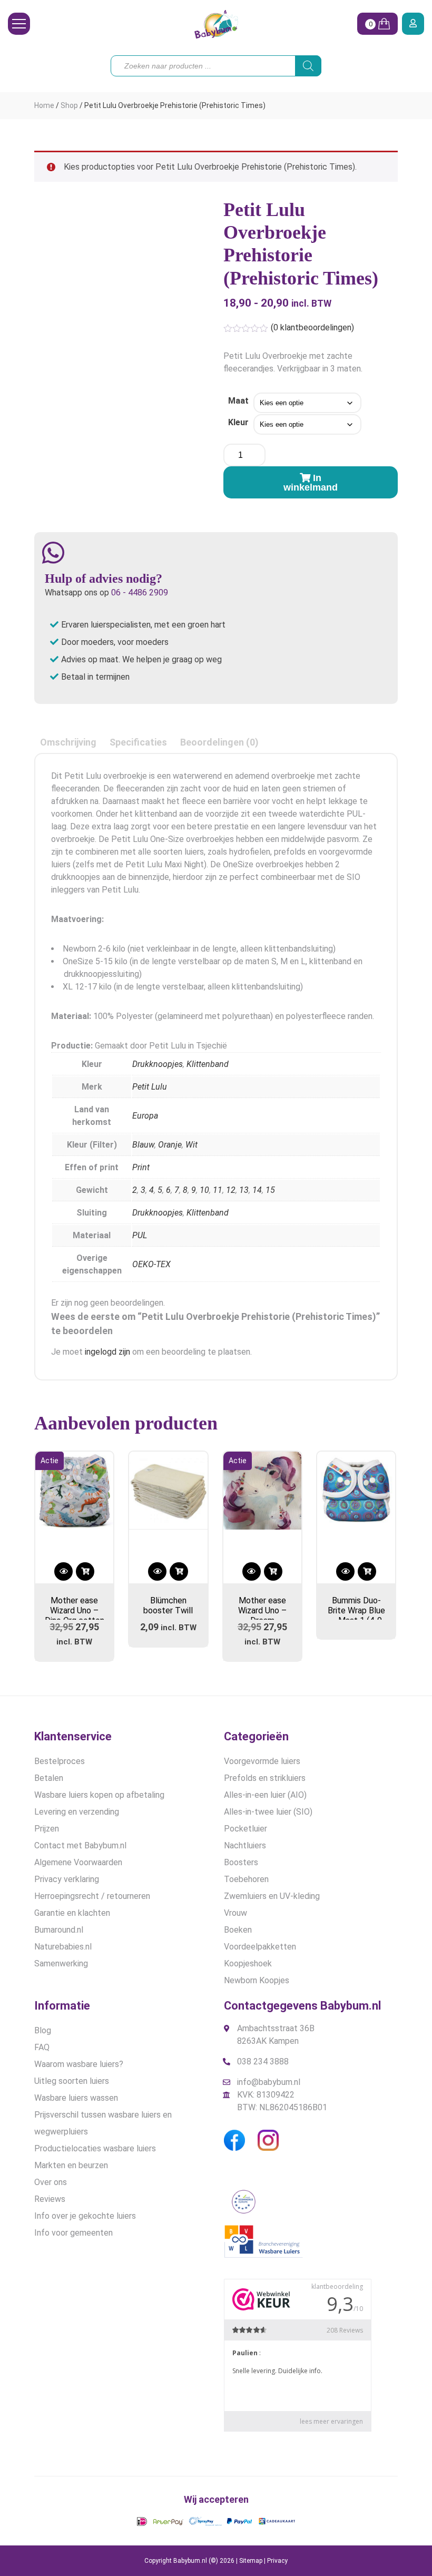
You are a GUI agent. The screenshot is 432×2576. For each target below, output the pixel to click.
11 (218, 1190)
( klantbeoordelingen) (312, 327)
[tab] (68, 742)
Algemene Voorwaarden (78, 1862)
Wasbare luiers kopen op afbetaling (99, 1795)
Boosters (241, 1862)
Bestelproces (60, 1761)
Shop (69, 105)
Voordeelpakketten (260, 1947)
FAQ (42, 2047)
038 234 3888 (263, 2061)
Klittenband (208, 1064)
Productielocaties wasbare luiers (95, 2148)
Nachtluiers (245, 1845)
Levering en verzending (77, 1812)
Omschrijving (68, 742)
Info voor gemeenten (73, 2233)
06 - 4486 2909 (140, 592)
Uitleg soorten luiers (72, 2081)
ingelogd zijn (107, 1352)
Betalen (49, 1778)
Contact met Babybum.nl (80, 1845)
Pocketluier (246, 1829)
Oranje (170, 1145)
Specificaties (138, 742)
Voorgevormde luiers (262, 1761)
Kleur (238, 422)
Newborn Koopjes (257, 1980)
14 (257, 1190)
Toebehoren (246, 1879)
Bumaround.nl (59, 1930)
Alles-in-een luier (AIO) (265, 1795)
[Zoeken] (308, 66)
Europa (145, 1116)
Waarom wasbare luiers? (79, 2064)
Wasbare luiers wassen (76, 2098)
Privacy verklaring (67, 1879)
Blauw (143, 1145)
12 (231, 1190)
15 (270, 1190)
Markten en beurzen (71, 2165)
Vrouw (235, 1913)
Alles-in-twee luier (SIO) (268, 1812)
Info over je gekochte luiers (85, 2216)
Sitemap (251, 2561)
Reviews (50, 2199)
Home (44, 105)
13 (244, 1190)
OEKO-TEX (151, 1264)
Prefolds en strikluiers (265, 1778)
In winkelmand (311, 483)
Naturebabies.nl (63, 1947)
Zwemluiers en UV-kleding (272, 1896)
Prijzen (47, 1829)
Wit (192, 1145)
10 (204, 1190)
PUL (140, 1235)
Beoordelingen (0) (219, 742)
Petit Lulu (150, 1087)
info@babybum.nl (269, 2082)
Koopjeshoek (248, 1963)
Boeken (238, 1930)
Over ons (51, 2182)
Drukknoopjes (158, 1064)
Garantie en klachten (72, 1913)
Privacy (277, 2561)
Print (141, 1167)
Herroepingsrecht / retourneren (92, 1896)
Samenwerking (61, 1963)
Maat (238, 401)
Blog (43, 2030)
